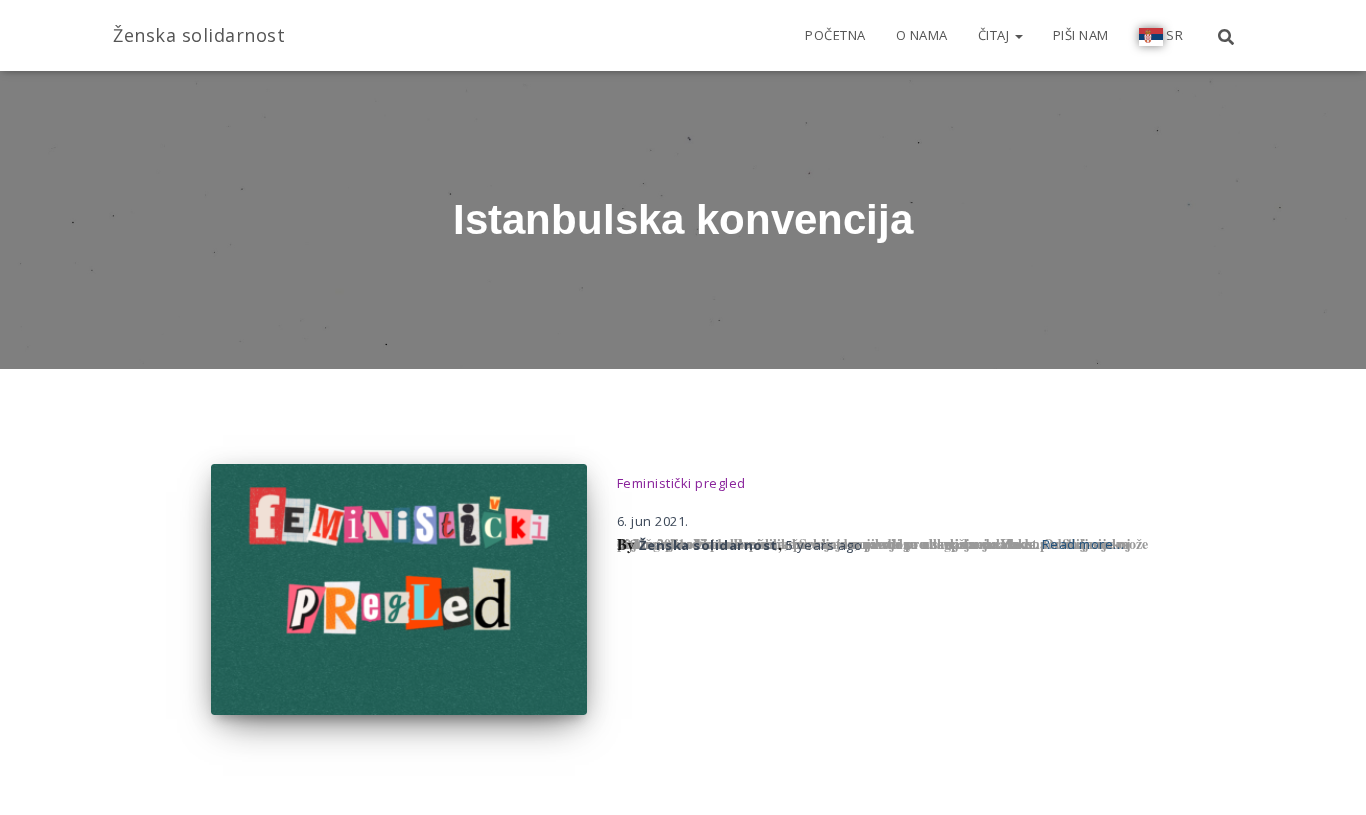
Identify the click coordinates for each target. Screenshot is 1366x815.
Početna (835, 35)
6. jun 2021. (653, 521)
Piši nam (1081, 35)
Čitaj (995, 35)
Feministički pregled (681, 483)
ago (824, 545)
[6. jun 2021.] (399, 589)
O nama (922, 35)
